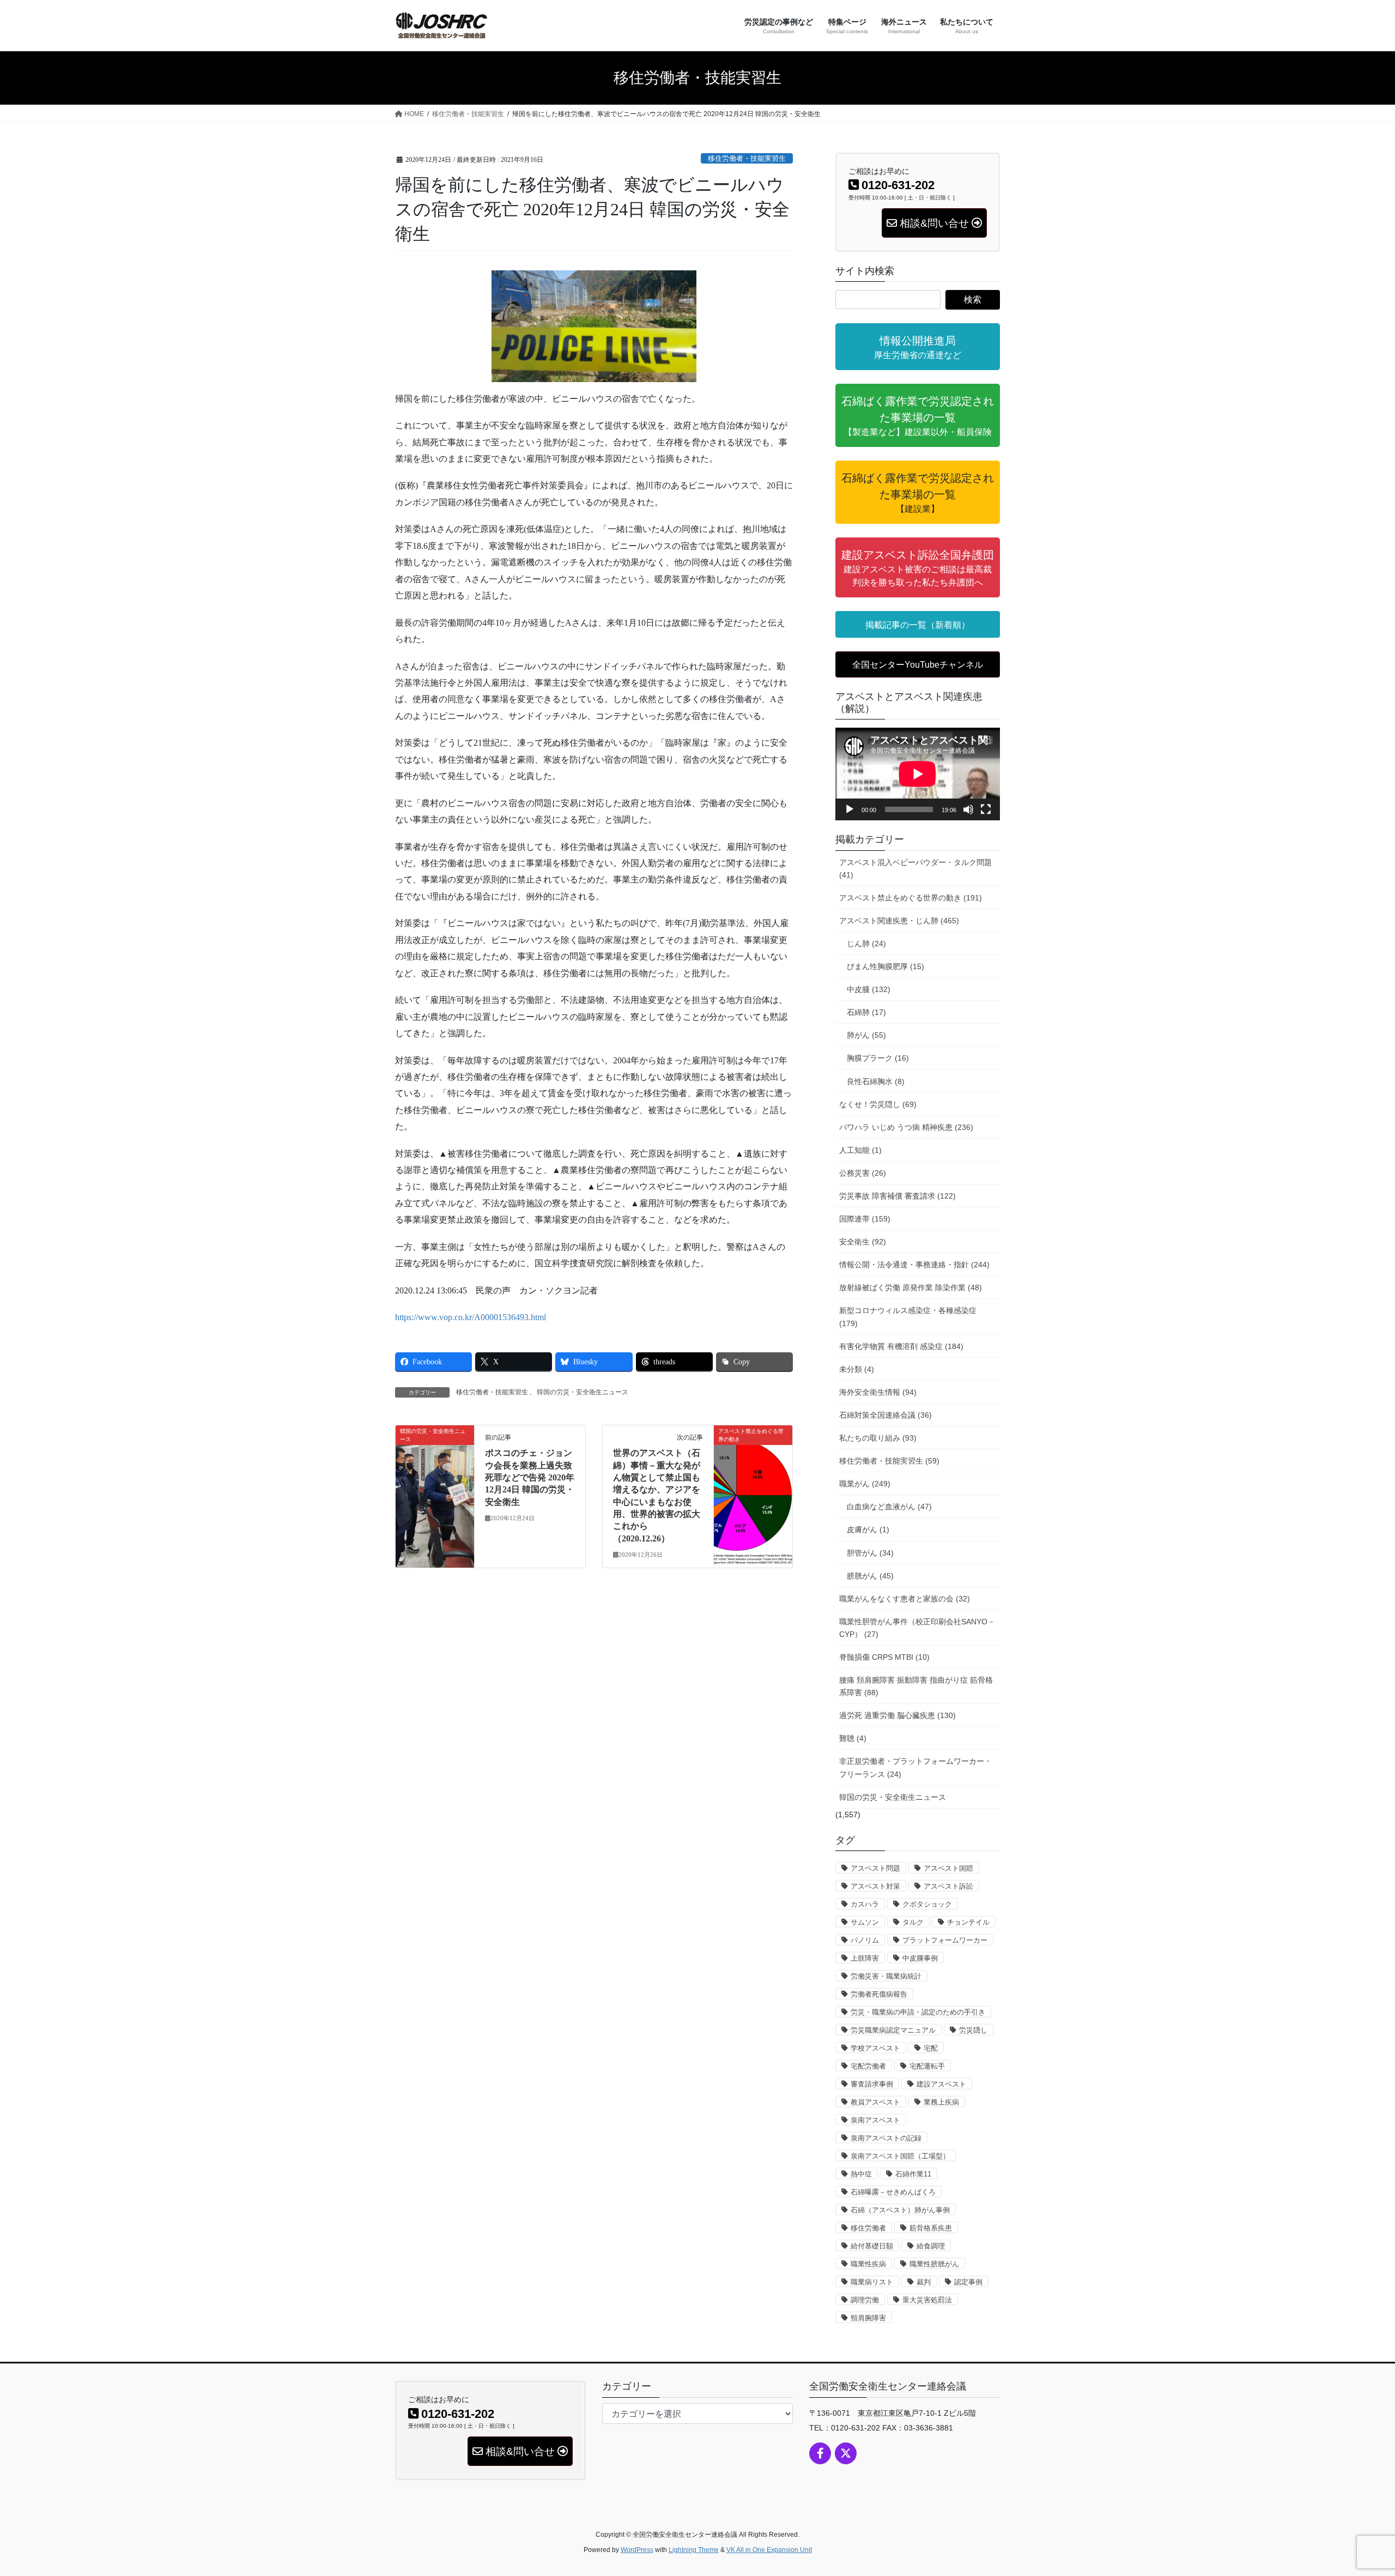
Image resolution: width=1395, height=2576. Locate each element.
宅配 (931, 2048)
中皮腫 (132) (869, 989)
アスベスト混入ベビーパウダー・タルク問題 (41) (915, 869)
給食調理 (931, 2246)
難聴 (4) (853, 1738)
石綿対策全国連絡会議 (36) (885, 1415)
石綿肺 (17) (866, 1012)
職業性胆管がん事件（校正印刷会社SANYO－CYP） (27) (917, 1628)
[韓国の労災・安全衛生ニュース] (435, 1465)
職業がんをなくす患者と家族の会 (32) (905, 1599)
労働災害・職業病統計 (886, 1976)
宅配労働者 (868, 2066)
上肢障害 (865, 1958)
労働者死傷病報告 (879, 1994)
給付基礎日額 (872, 2246)
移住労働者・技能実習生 (747, 159)
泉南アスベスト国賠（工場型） (900, 2156)
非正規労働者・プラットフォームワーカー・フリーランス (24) (915, 1767)
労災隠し (973, 2030)
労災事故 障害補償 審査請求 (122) (897, 1196)
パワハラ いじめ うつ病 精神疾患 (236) (906, 1127)
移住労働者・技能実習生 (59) (889, 1461)
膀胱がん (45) (870, 1576)
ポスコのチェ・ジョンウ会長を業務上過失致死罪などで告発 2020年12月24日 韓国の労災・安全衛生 (530, 1477)
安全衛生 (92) (863, 1242)
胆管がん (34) (870, 1553)
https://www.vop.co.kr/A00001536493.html (471, 1317)
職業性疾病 (868, 2264)
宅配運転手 (927, 2066)
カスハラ (865, 1904)
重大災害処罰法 (927, 2300)
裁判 (924, 2282)
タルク (913, 1922)
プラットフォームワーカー (945, 1940)
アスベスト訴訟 (948, 1886)
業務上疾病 (941, 2102)
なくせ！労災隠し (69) (878, 1104)
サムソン (865, 1922)
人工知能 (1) (860, 1150)
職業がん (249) (865, 1484)
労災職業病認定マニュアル (893, 2030)
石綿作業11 (913, 2174)
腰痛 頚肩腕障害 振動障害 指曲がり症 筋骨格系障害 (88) (916, 1686)
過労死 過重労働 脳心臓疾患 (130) (897, 1715)
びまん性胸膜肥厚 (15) (885, 966)
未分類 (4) (857, 1369)
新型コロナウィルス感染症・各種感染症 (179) (908, 1317)
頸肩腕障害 (868, 2318)
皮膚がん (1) (868, 1529)
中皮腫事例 (920, 1958)
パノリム (865, 1940)
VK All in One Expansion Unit (769, 2550)
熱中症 (861, 2174)
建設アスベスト (941, 2084)
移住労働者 (868, 2228)
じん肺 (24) (866, 944)
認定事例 (968, 2282)
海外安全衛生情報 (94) (878, 1392)
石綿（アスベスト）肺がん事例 (900, 2210)
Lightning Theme (694, 2550)
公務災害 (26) (863, 1173)
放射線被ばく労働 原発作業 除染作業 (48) (911, 1287)
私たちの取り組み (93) (878, 1438)
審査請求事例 (872, 2084)
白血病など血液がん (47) (889, 1507)
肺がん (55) (866, 1035)
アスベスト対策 (875, 1886)
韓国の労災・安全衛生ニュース (583, 1392)
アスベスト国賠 (948, 1868)
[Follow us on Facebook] (820, 2453)
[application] (918, 774)
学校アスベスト (875, 2048)
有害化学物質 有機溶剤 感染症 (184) (901, 1346)
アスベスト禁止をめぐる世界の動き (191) (911, 898)
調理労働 (865, 2300)
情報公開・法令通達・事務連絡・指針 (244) (914, 1265)
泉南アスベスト (875, 2120)
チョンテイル (968, 1922)
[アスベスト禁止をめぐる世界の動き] (753, 1465)
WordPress (637, 2550)
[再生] (850, 809)
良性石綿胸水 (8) (876, 1081)
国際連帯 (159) (865, 1219)
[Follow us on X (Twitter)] (846, 2453)
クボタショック (927, 1904)
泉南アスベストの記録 (886, 2138)
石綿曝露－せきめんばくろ (893, 2192)
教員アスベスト (875, 2102)
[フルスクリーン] (986, 809)
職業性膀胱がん (934, 2264)
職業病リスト (872, 2282)
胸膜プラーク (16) (878, 1058)
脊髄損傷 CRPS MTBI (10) (884, 1657)
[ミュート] (968, 809)
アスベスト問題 (875, 1868)
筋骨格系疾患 (931, 2228)
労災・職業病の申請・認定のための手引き (918, 2012)
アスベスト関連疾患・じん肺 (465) (899, 921)
